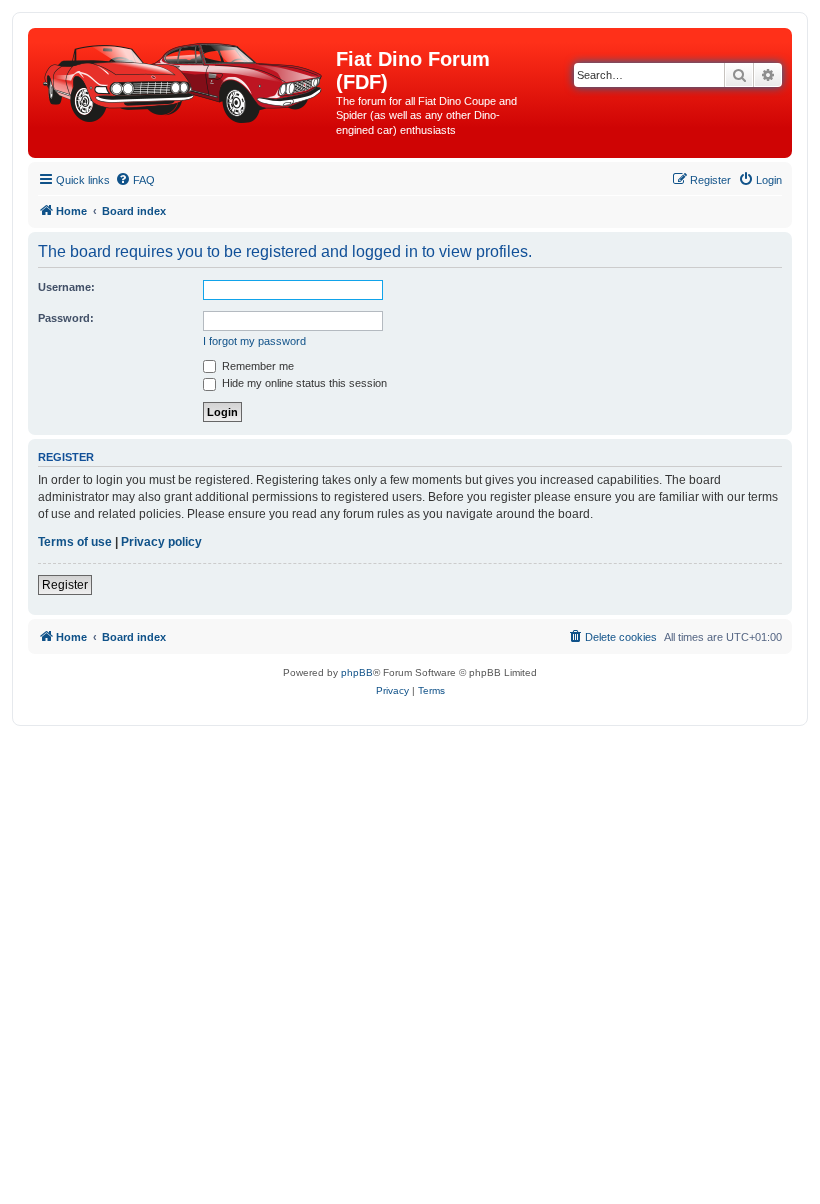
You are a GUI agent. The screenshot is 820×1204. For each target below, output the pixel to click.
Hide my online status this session (303, 383)
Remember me (256, 366)
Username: (66, 287)
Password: (66, 318)
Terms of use (75, 542)
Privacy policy (161, 542)
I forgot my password (254, 341)
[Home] (184, 79)
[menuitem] (135, 180)
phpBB (357, 672)
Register (65, 585)
